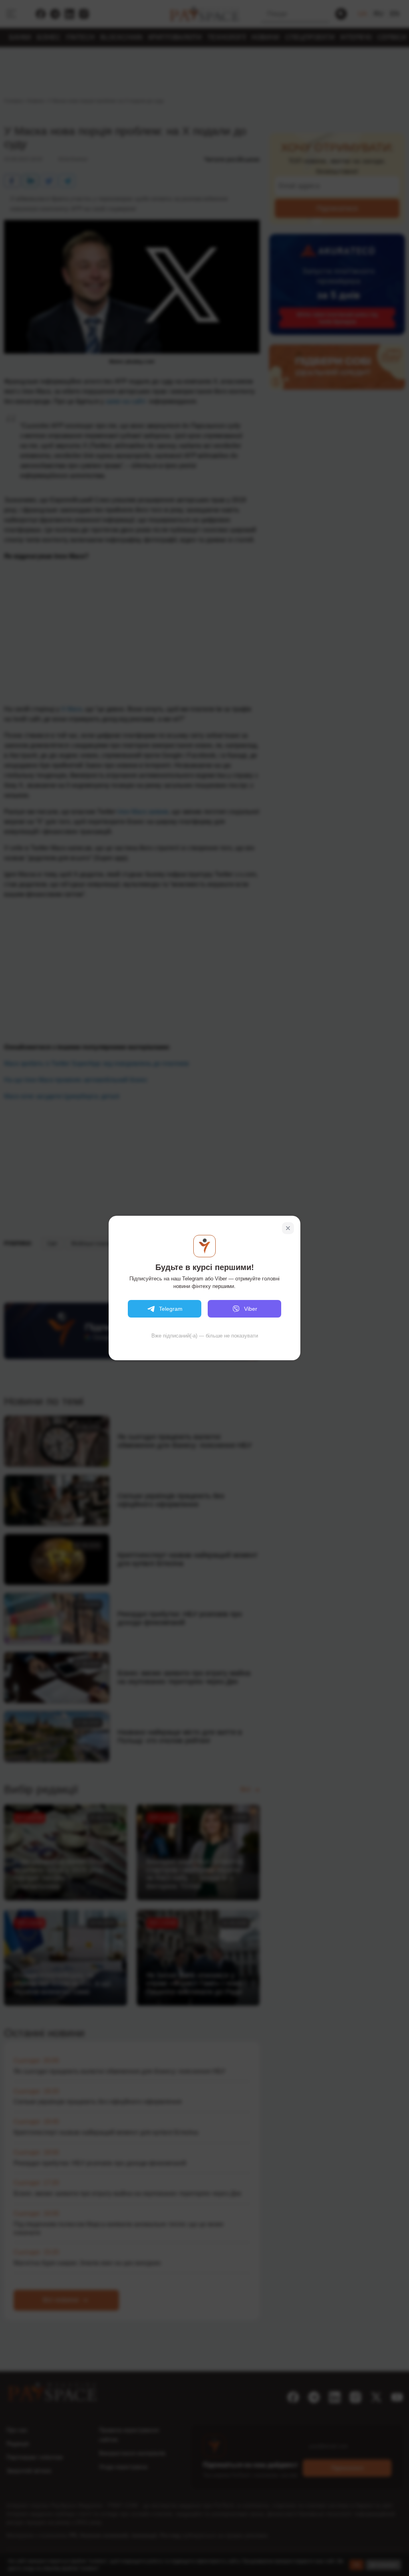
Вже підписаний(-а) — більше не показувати (205, 1336)
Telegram (171, 1309)
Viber (251, 1309)
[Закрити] (288, 1228)
